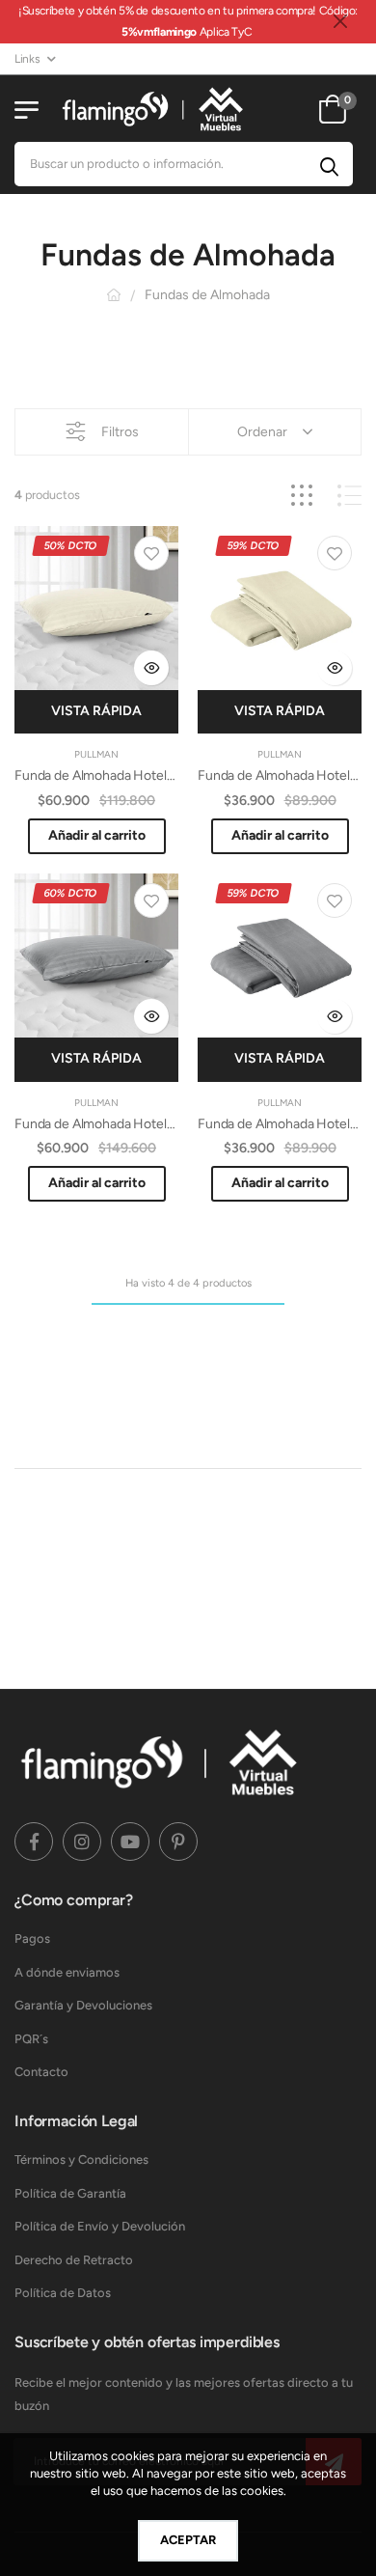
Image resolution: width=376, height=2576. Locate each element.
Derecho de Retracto (74, 2260)
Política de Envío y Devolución (100, 2226)
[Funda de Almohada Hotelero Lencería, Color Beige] (280, 608)
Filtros (120, 432)
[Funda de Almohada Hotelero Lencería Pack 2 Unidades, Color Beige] (96, 608)
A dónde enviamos (67, 1972)
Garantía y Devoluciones (83, 2005)
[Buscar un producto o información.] (329, 164)
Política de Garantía (70, 2193)
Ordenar (262, 432)
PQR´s (31, 2039)
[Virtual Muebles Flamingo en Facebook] (34, 1842)
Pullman (96, 754)
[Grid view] (302, 496)
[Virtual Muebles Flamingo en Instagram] (82, 1842)
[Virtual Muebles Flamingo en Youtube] (130, 1842)
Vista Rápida (96, 711)
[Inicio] (114, 295)
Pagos (32, 1939)
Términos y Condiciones (81, 2160)
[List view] (349, 496)
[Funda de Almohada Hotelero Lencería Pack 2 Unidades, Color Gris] (96, 956)
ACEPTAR (188, 2540)
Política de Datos (63, 2293)
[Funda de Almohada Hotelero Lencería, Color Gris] (280, 956)
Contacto (41, 2072)
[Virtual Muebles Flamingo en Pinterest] (178, 1842)
